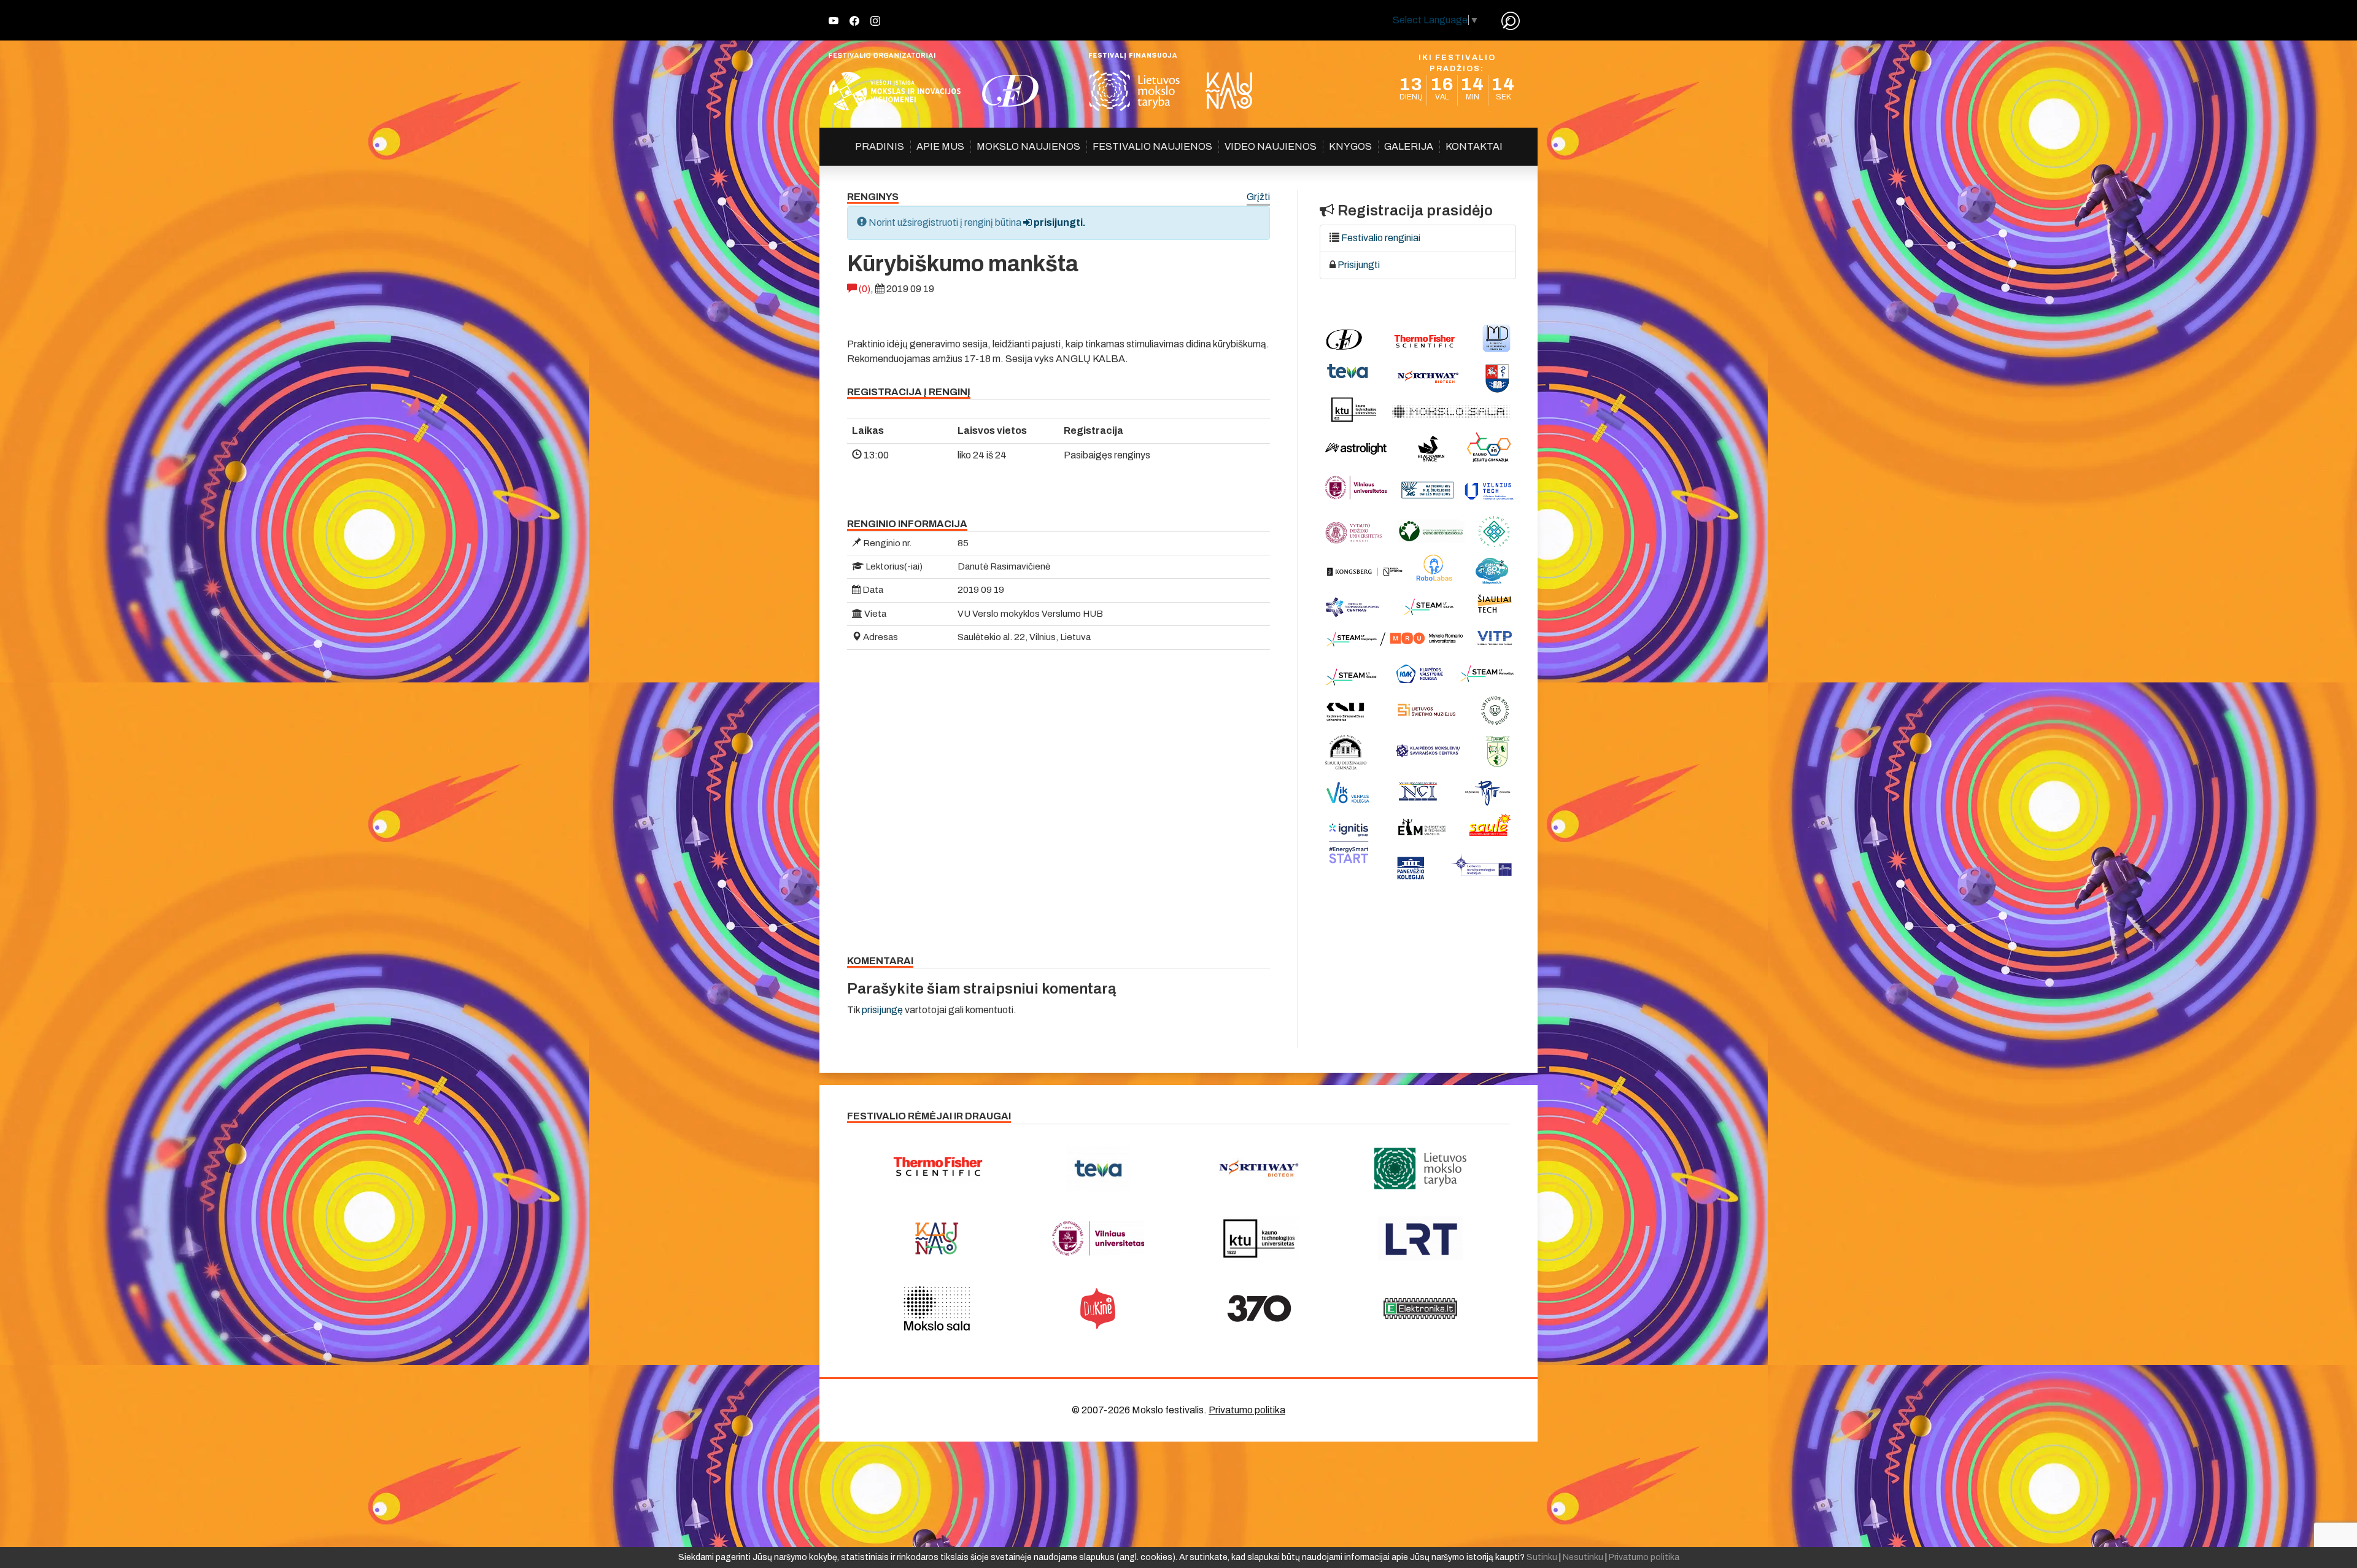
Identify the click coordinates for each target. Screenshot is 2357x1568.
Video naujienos (1271, 146)
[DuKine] (1098, 1308)
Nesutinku (1583, 1557)
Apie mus (940, 146)
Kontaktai (1474, 146)
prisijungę (882, 1010)
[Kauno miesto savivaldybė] (937, 1238)
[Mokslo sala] (937, 1308)
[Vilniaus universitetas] (1098, 1238)
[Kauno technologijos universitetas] (1259, 1238)
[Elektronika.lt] (1421, 1308)
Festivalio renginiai (1381, 238)
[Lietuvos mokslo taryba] (1421, 1168)
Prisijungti (1359, 265)
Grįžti (1258, 197)
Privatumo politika (1247, 1410)
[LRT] (1421, 1238)
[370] (1259, 1308)
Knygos (1350, 146)
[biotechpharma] (1259, 1168)
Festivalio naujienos (1152, 146)
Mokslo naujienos (1028, 146)
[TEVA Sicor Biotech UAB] (1098, 1168)
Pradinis (880, 146)
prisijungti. (1059, 222)
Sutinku (1542, 1557)
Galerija (1409, 146)
